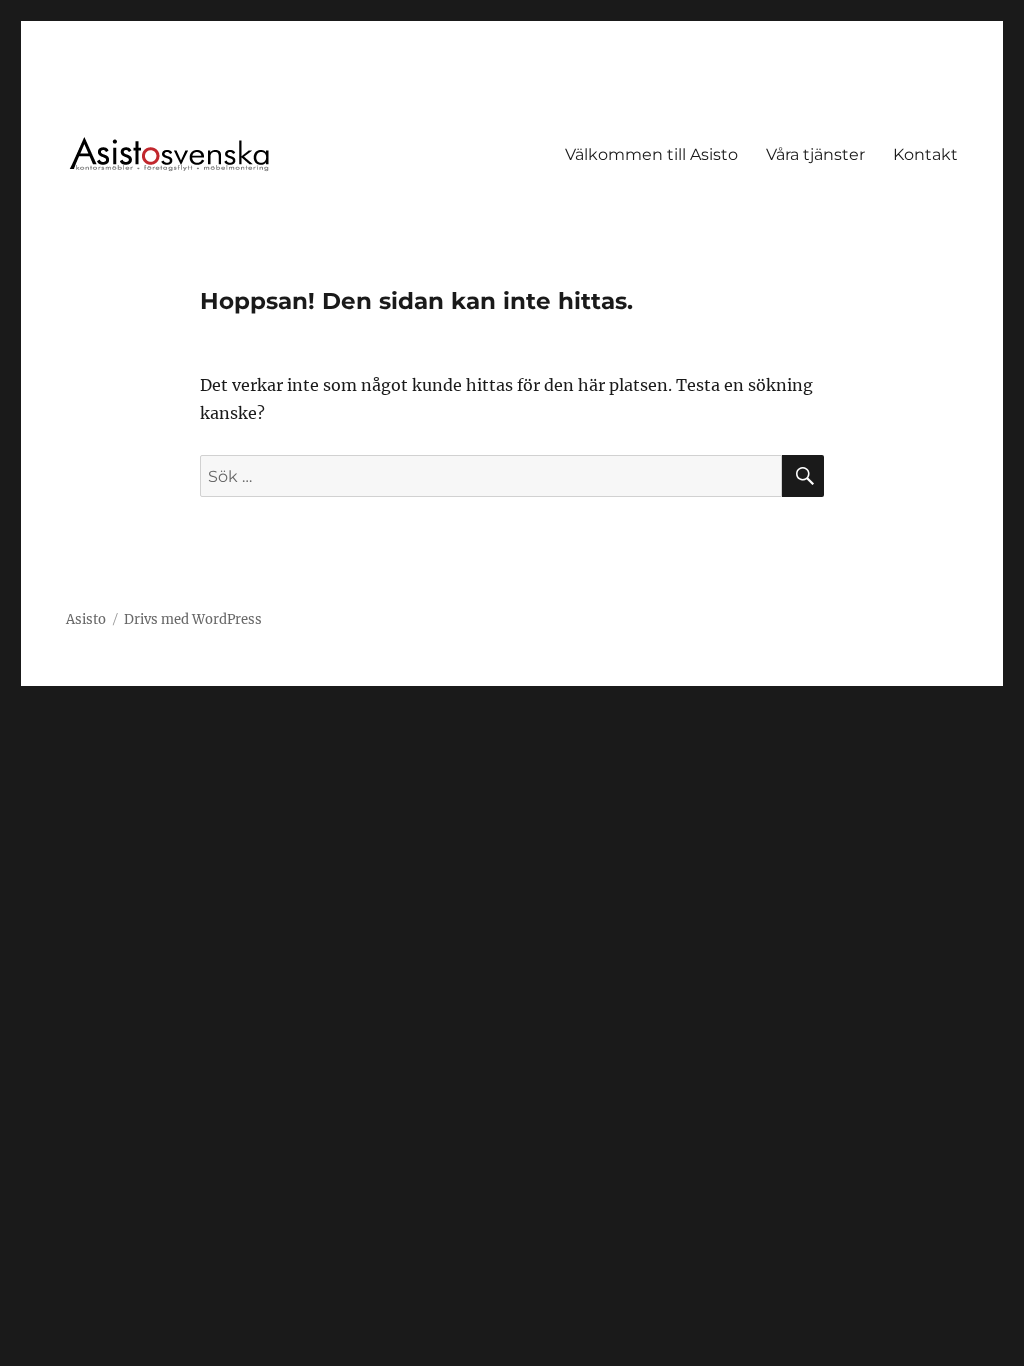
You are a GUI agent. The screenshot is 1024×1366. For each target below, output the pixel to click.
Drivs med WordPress (193, 619)
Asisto (86, 619)
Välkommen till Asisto (651, 154)
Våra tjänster (815, 154)
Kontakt (925, 154)
